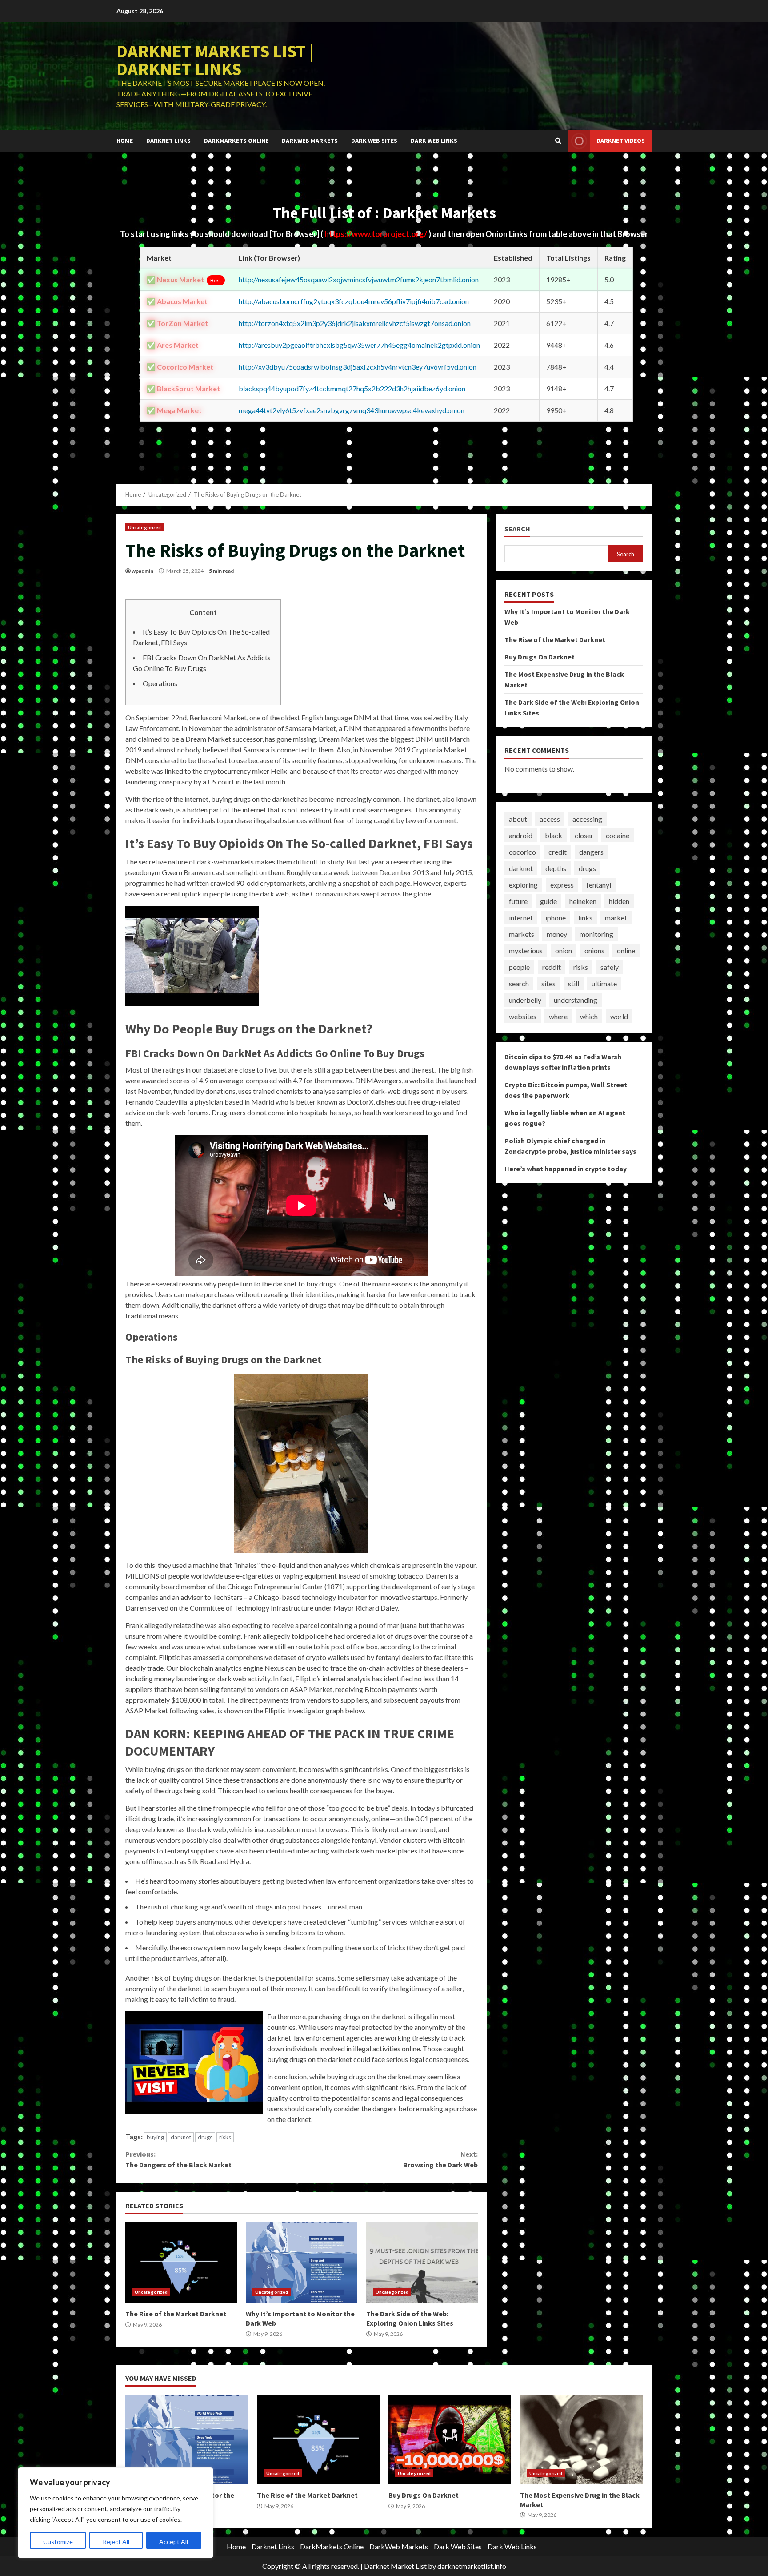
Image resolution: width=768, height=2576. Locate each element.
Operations (160, 683)
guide (548, 901)
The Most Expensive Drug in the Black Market (581, 2439)
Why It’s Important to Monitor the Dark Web (302, 2263)
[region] (116, 2513)
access (550, 819)
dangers (591, 852)
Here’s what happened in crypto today (566, 1169)
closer (584, 835)
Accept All (174, 2542)
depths (556, 868)
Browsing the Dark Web (440, 2159)
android (521, 835)
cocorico (522, 852)
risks (225, 2137)
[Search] (558, 141)
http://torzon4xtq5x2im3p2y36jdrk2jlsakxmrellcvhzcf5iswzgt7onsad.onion (355, 323)
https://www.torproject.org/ (376, 234)
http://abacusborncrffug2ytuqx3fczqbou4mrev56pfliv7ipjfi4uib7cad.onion (354, 301)
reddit (552, 967)
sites (548, 983)
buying (155, 2137)
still (574, 983)
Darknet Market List (395, 2566)
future (518, 901)
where (558, 1016)
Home (125, 141)
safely (610, 967)
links (585, 918)
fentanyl (599, 885)
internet (521, 918)
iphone (556, 918)
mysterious (526, 950)
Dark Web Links (434, 141)
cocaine (618, 835)
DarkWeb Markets (310, 141)
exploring (523, 885)
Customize (58, 2542)
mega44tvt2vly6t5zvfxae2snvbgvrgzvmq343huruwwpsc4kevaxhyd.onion (352, 410)
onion (564, 950)
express (562, 885)
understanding (576, 1000)
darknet (181, 2137)
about (518, 819)
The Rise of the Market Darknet (181, 2263)
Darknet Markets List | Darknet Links (215, 60)
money (557, 934)
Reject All (116, 2542)
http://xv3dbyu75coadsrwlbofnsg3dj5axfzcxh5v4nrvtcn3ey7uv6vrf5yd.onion (358, 367)
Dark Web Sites (374, 141)
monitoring (596, 934)
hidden (619, 901)
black (554, 835)
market (616, 918)
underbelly (525, 1000)
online (626, 950)
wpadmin (142, 571)
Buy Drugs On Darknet (540, 657)
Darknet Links (168, 141)
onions (594, 950)
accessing (587, 819)
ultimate (604, 983)
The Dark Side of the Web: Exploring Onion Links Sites (422, 2263)
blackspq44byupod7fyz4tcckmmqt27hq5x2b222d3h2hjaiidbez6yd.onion (352, 388)
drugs (205, 2137)
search (519, 983)
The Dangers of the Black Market (178, 2159)
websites (523, 1016)
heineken (583, 901)
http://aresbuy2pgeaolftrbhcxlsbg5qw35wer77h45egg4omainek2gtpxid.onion (359, 345)
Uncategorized (144, 527)
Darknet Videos (621, 141)
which (589, 1016)
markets (522, 934)
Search (517, 529)
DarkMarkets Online (236, 141)
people (519, 967)
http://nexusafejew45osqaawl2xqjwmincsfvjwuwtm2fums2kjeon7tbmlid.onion (359, 279)
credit (558, 852)
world (619, 1016)
